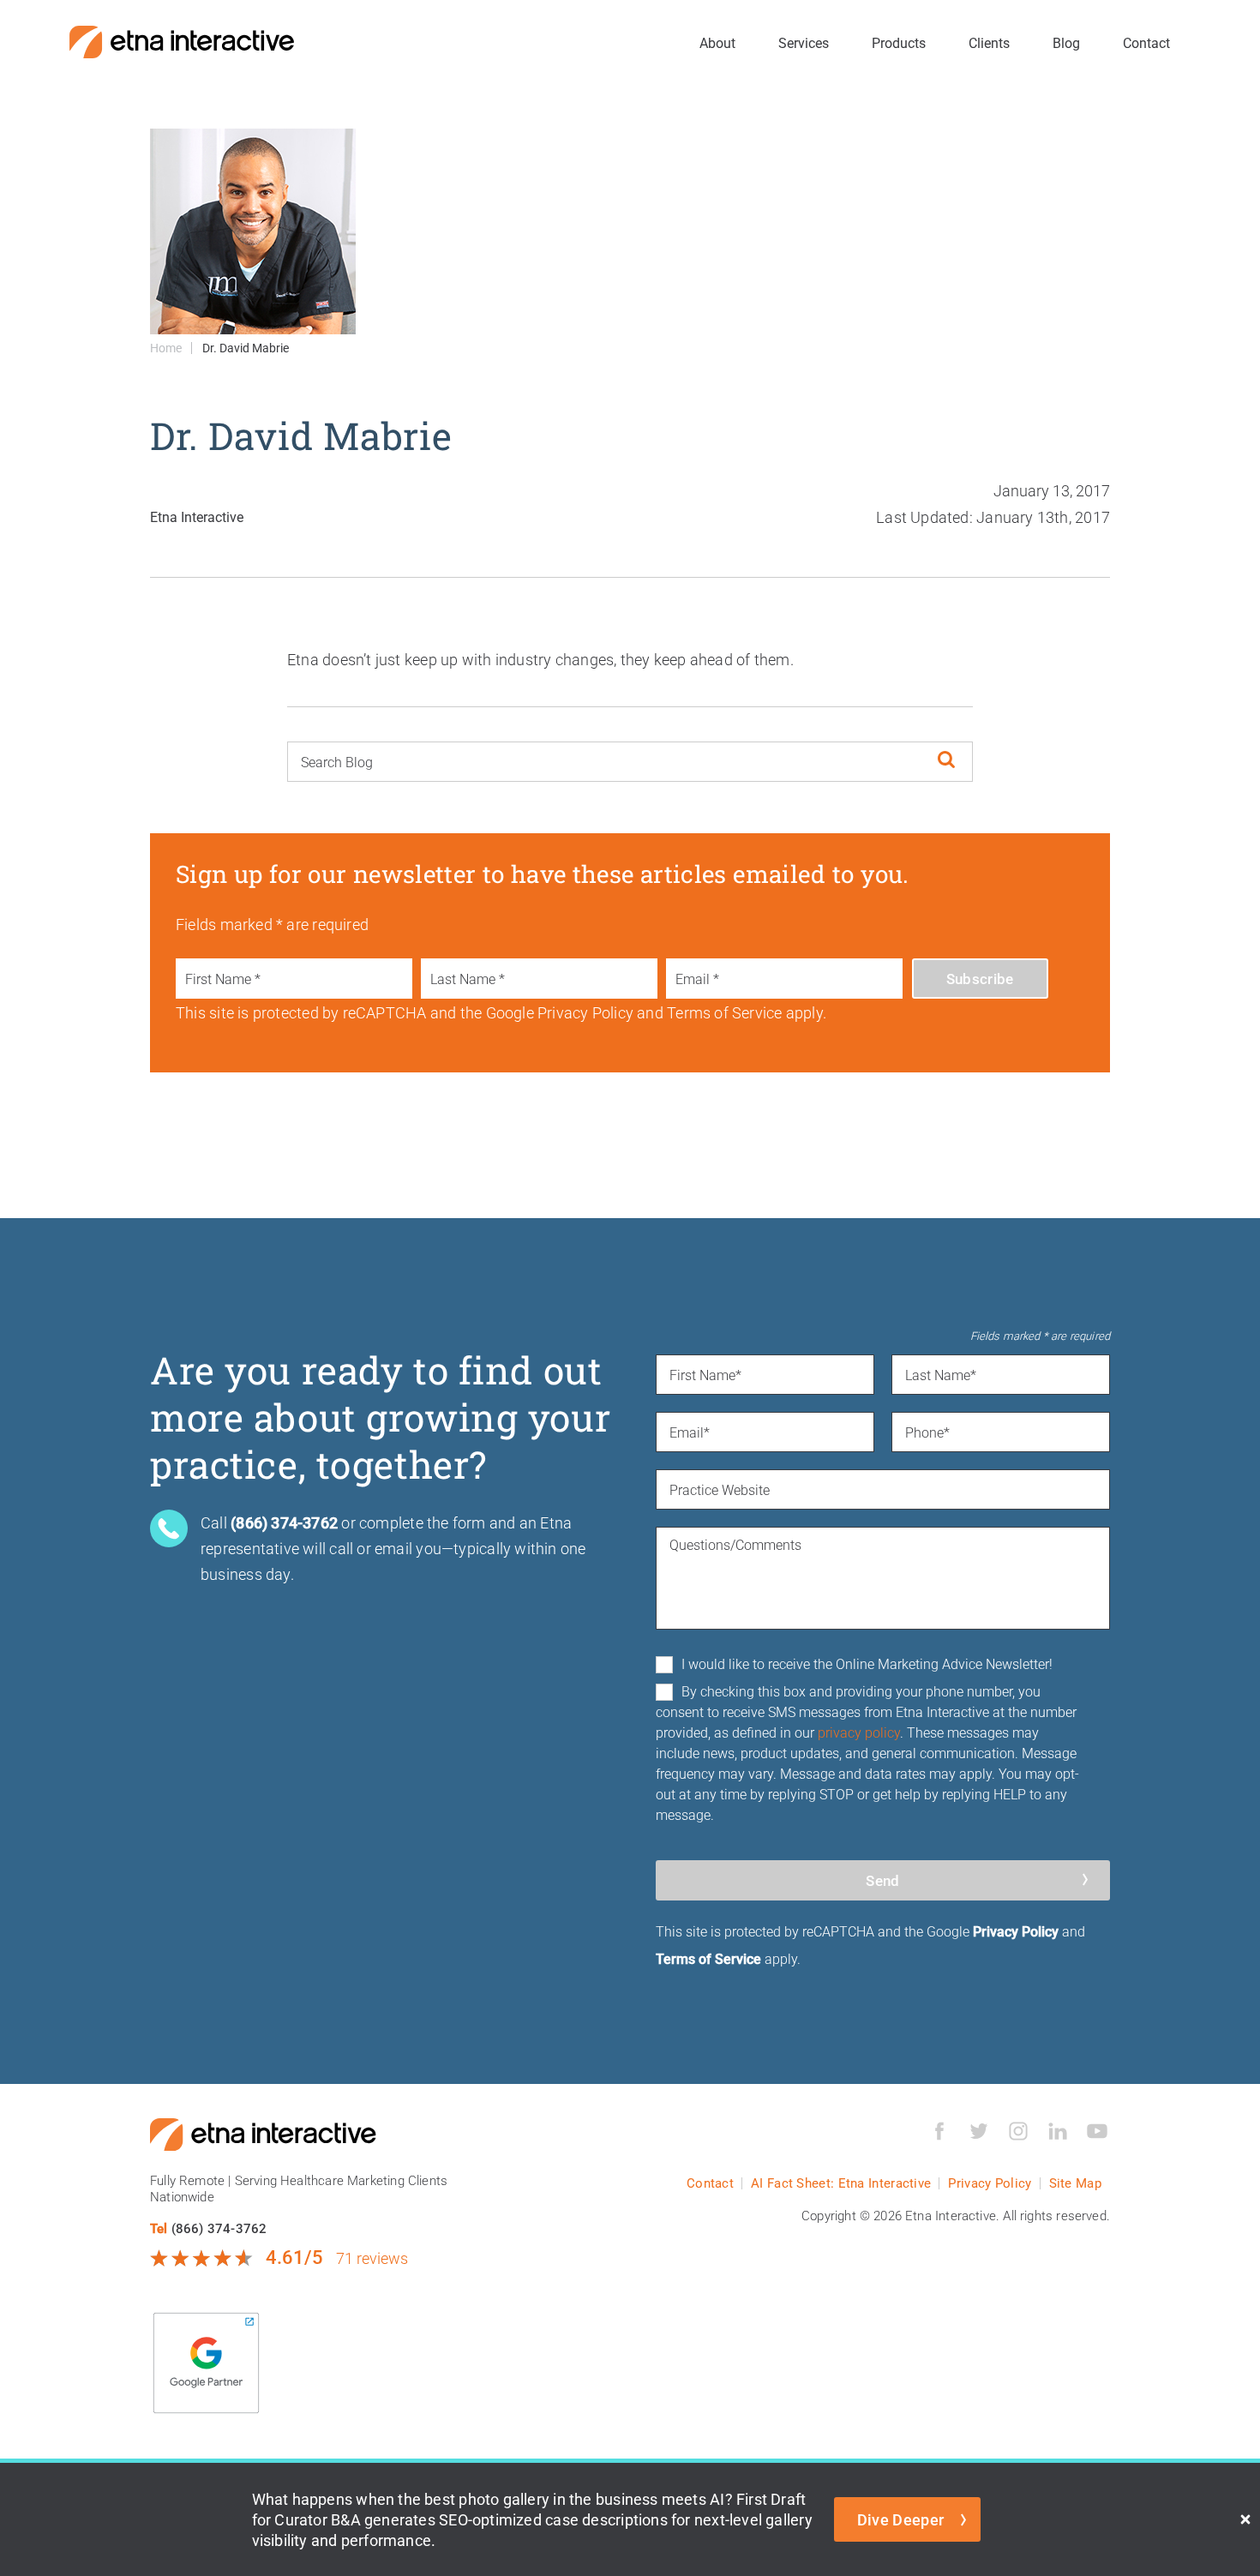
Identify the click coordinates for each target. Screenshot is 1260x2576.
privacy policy (859, 1732)
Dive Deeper (901, 2519)
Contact (1146, 42)
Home (166, 348)
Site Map (1075, 2183)
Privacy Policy (1016, 1931)
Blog (1066, 42)
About (717, 42)
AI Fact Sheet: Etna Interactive (841, 2183)
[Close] (1245, 2519)
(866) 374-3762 (219, 2228)
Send (882, 1880)
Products (899, 42)
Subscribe (980, 979)
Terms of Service (708, 1958)
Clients (989, 42)
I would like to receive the (867, 1663)
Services (804, 42)
